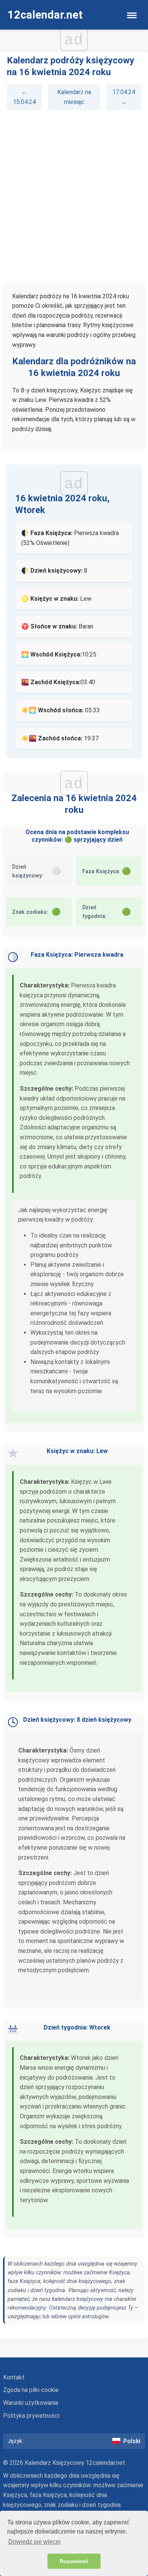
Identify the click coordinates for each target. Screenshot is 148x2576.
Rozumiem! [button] (74, 2561)
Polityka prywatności (31, 2416)
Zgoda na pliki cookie (31, 2390)
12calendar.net (45, 15)
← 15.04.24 (24, 97)
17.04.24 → (124, 97)
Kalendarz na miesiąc (74, 97)
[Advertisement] (74, 196)
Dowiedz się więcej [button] (35, 2542)
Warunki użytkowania (31, 2403)
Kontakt (14, 2377)
